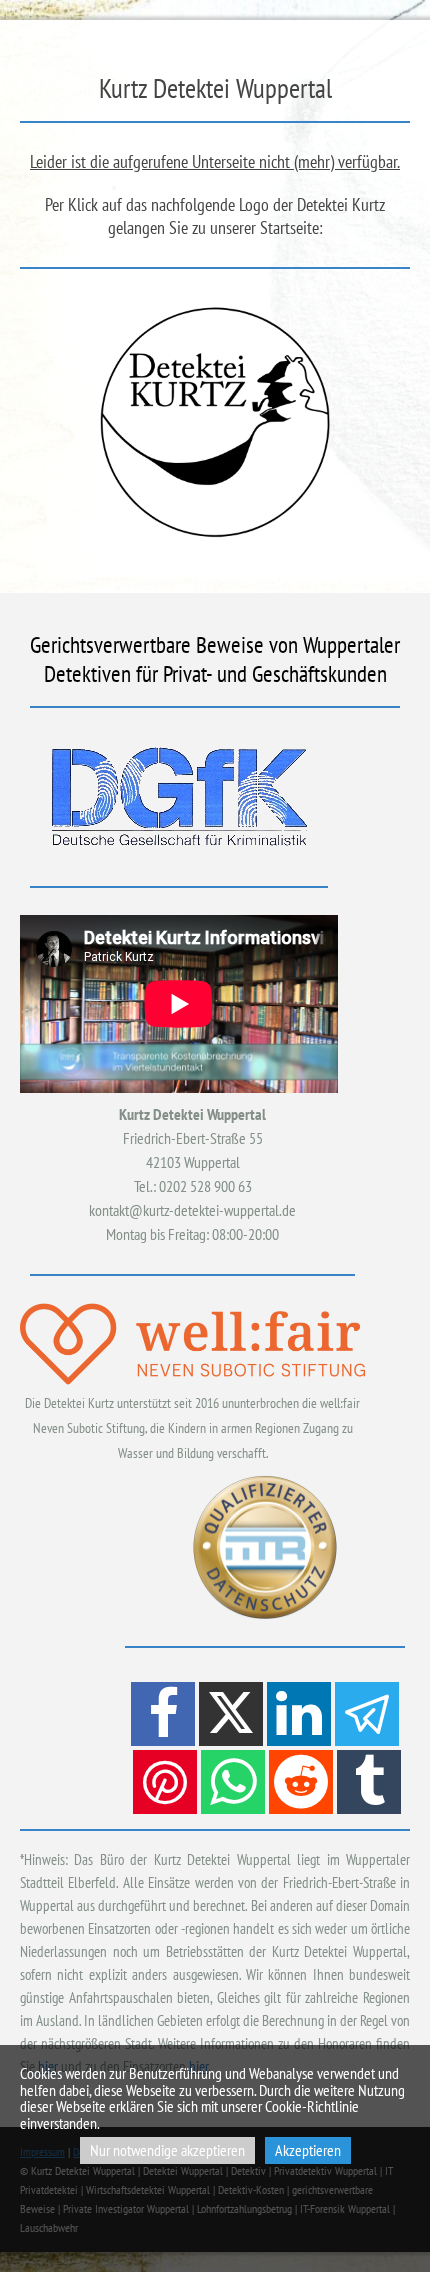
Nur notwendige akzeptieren (167, 2150)
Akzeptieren (308, 2150)
